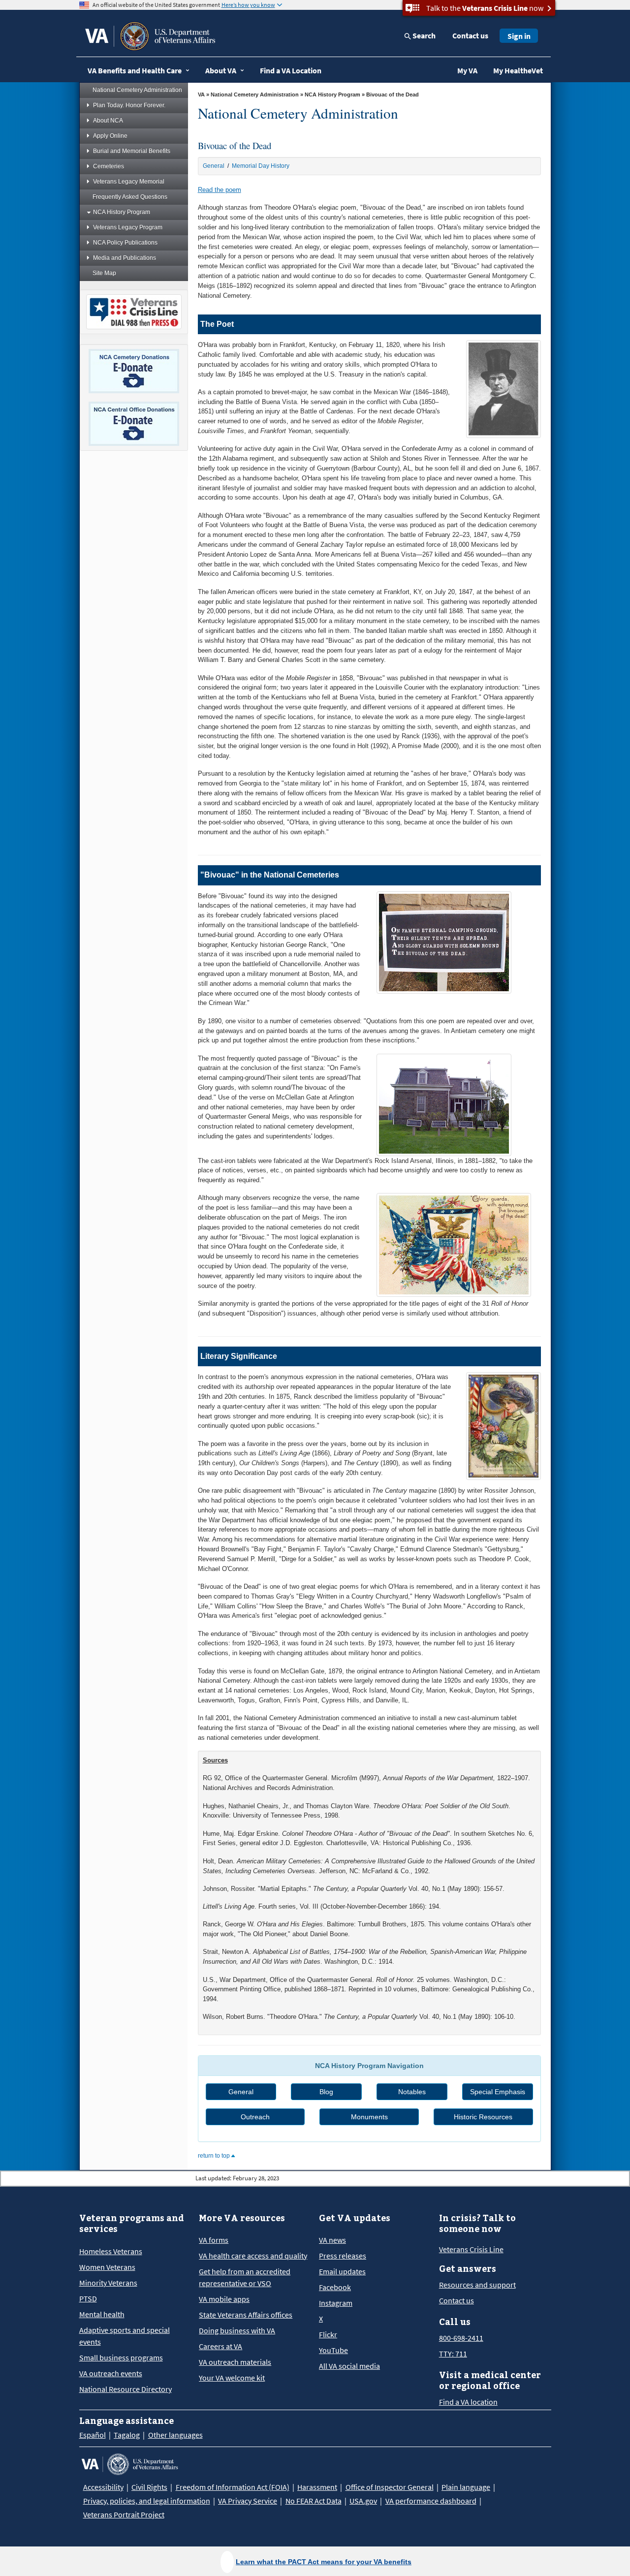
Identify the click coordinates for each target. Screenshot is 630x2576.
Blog (326, 2092)
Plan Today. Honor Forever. (129, 105)
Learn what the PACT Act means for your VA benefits (324, 2562)
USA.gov (363, 2501)
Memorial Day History (261, 166)
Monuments (369, 2117)
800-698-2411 (461, 2338)
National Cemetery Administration (137, 90)
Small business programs (121, 2357)
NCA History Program (122, 212)
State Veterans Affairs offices (246, 2315)
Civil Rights (149, 2487)
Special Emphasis (498, 2092)
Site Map (104, 273)
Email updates (342, 2271)
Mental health (102, 2314)
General (214, 166)
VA (201, 94)
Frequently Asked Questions (130, 197)
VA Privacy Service (248, 2501)
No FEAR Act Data (314, 2501)
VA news (332, 2240)
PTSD (88, 2298)
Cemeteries (109, 166)
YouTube (333, 2350)
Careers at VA (220, 2346)
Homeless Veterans (111, 2251)
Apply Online (110, 136)
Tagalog (127, 2435)
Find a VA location (468, 2402)
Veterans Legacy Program (128, 227)
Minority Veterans (108, 2283)
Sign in (519, 36)
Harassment (317, 2487)
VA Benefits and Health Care (135, 70)
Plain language (466, 2487)
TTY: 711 (453, 2354)
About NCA (108, 121)
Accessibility (103, 2487)
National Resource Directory (126, 2389)
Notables (412, 2092)
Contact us (470, 35)
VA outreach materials (235, 2362)
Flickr (328, 2334)
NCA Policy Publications (125, 243)
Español (93, 2435)
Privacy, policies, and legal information (147, 2501)
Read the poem (220, 190)
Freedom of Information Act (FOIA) (233, 2487)
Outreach (255, 2117)
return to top (215, 2156)
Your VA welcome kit (232, 2378)
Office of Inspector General (390, 2487)
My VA (467, 70)
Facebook (335, 2287)
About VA (221, 70)
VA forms (214, 2240)
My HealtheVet (518, 70)
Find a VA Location (291, 70)
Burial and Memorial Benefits (132, 151)
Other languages (175, 2435)
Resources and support (477, 2285)
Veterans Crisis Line (471, 2249)
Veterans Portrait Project (124, 2514)
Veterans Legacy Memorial (129, 182)
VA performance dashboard (431, 2501)
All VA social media (349, 2366)
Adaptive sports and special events (125, 2336)
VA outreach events (111, 2373)
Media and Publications (125, 258)
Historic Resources (483, 2117)
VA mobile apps (224, 2299)
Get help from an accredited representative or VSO (245, 2277)
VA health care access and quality (253, 2256)
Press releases (343, 2256)
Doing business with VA (237, 2330)
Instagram (336, 2303)
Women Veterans (107, 2267)
